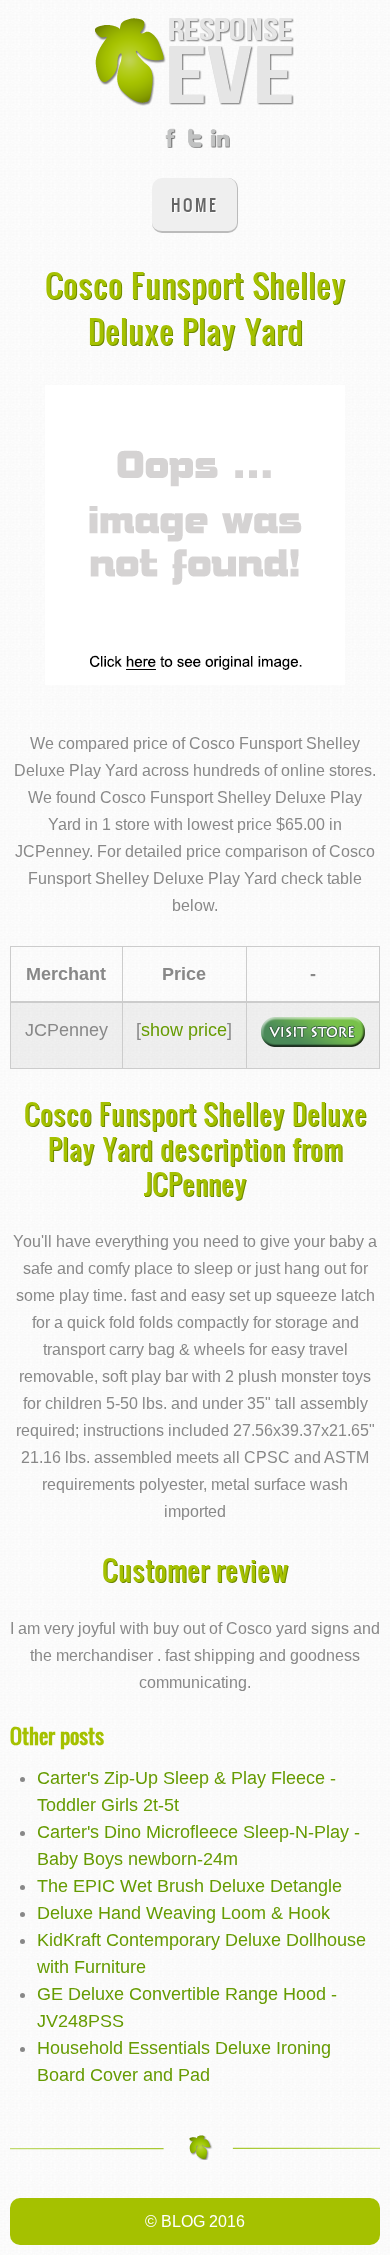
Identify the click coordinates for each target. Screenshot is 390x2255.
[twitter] (195, 142)
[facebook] (170, 142)
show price (184, 1030)
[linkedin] (220, 142)
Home (194, 204)
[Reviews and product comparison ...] (195, 60)
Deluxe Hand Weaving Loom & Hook (183, 1913)
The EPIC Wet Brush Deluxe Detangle (189, 1886)
